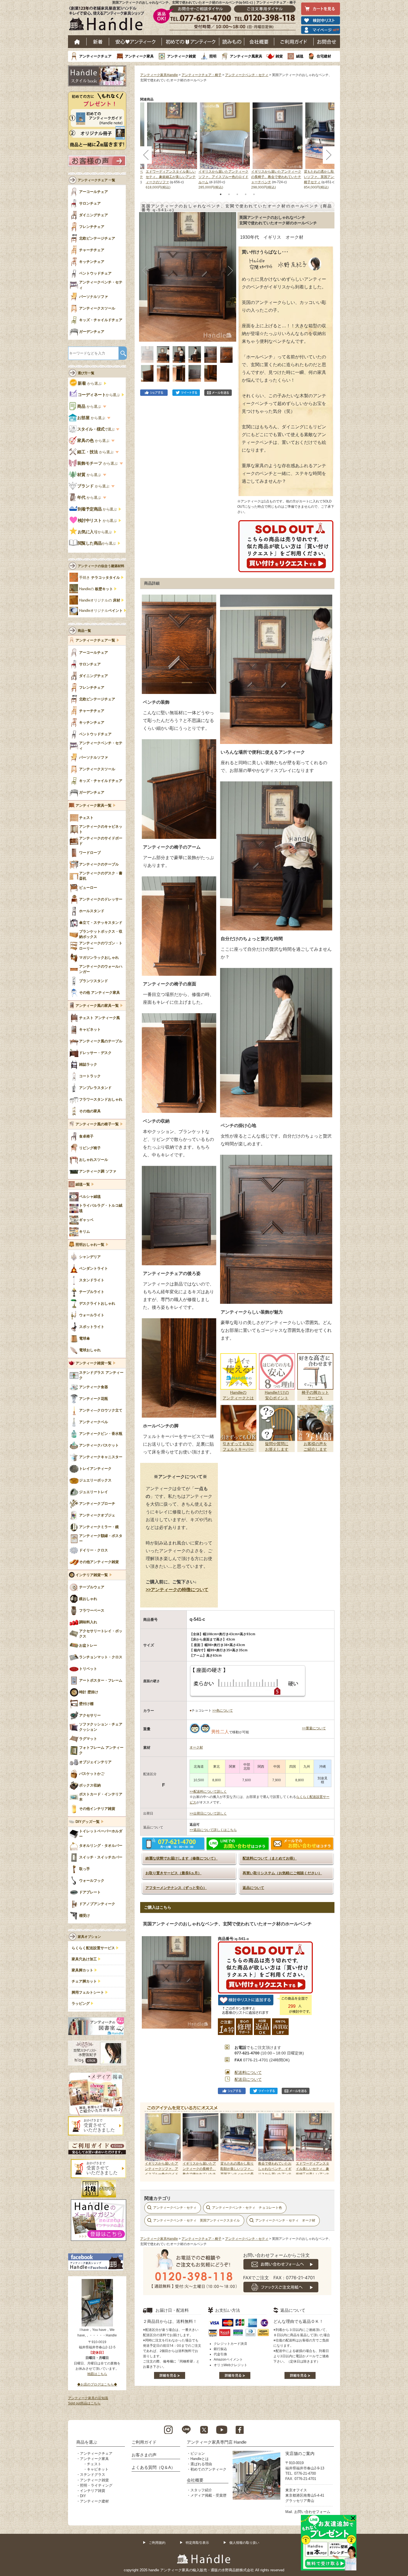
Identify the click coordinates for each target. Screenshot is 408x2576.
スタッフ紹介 (201, 2490)
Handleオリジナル (101, 611)
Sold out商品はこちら (84, 2403)
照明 (213, 56)
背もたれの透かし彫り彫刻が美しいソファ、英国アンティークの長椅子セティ (329, 177)
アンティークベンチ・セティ (247, 75)
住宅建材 (324, 56)
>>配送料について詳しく (208, 1792)
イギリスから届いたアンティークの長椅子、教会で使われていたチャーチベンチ (276, 177)
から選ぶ (90, 383)
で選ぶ (96, 429)
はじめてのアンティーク (191, 42)
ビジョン (198, 2453)
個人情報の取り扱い (244, 2543)
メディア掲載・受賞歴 (208, 2495)
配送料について (248, 2072)
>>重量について (314, 1728)
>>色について (223, 1710)
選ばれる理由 (201, 2464)
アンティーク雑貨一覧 (94, 1363)
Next (324, 2144)
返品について (253, 1888)
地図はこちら (97, 2374)
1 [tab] (221, 194)
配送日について (248, 2079)
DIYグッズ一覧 (88, 1822)
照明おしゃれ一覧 (90, 1245)
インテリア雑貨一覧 (92, 1575)
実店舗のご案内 (300, 2453)
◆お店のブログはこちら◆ (97, 2384)
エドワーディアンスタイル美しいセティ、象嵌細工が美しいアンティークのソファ (171, 177)
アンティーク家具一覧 (94, 806)
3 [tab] (237, 194)
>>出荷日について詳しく (208, 1813)
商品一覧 (84, 631)
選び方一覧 (86, 373)
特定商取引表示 (197, 2543)
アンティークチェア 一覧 (96, 180)
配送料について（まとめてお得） (270, 1858)
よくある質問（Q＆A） (153, 2467)
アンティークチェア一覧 (95, 640)
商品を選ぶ (87, 2442)
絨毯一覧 (83, 1184)
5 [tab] (254, 194)
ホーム (77, 42)
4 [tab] (246, 194)
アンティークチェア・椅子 (202, 75)
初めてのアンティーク (208, 2469)
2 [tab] (229, 194)
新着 (98, 42)
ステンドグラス (93, 2475)
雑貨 (279, 56)
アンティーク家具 (139, 56)
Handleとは (200, 2459)
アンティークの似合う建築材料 (101, 566)
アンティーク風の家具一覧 (97, 1006)
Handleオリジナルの (100, 600)
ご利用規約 (157, 2543)
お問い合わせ (327, 42)
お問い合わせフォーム (312, 2512)
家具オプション (89, 1937)
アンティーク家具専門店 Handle (217, 2442)
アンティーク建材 (94, 2501)
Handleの (96, 589)
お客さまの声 (144, 2455)
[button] (145, 271)
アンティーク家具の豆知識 (88, 2398)
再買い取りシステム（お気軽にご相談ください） (282, 1873)
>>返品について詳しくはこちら (213, 1830)
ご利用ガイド (294, 42)
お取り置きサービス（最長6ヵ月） (173, 1873)
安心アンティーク (135, 42)
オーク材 (196, 1747)
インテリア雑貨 (93, 2491)
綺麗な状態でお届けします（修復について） (182, 1858)
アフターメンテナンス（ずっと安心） (176, 1888)
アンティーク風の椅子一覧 (97, 1124)
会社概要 (259, 42)
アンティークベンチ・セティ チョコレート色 (247, 2208)
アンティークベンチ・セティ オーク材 (285, 2220)
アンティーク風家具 (246, 56)
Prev (150, 2144)
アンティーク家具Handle (159, 75)
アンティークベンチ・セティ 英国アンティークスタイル (197, 2220)
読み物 (232, 42)
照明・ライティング (96, 2485)
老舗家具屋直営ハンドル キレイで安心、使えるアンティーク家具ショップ (109, 20)
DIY (83, 2496)
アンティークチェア (95, 56)
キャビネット (98, 2469)
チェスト (94, 2464)
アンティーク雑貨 (182, 56)
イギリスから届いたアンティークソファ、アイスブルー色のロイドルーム (223, 177)
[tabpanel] (225, 146)
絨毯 (300, 56)
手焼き (100, 578)
